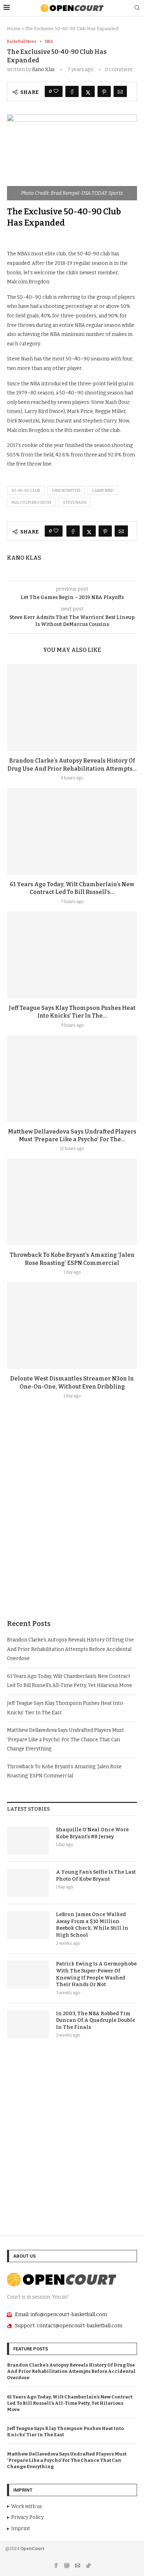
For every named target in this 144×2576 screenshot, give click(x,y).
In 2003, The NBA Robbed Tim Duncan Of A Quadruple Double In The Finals (95, 2020)
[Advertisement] (72, 1526)
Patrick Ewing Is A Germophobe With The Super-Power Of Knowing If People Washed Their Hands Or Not (96, 1974)
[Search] (137, 8)
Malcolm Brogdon (31, 502)
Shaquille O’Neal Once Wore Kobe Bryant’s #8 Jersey (92, 1833)
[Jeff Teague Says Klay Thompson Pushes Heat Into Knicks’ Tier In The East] (72, 955)
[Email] (78, 2566)
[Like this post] (56, 91)
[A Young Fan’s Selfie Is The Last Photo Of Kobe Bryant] (28, 1883)
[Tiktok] (88, 2566)
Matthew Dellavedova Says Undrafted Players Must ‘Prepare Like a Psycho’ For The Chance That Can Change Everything (66, 1740)
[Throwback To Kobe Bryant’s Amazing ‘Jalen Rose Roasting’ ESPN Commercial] (72, 1202)
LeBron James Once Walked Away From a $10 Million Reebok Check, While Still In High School (92, 1925)
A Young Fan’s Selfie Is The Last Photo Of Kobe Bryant (96, 1876)
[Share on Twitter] (88, 91)
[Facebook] (56, 2566)
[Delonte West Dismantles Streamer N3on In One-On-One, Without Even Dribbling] (72, 1325)
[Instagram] (67, 2566)
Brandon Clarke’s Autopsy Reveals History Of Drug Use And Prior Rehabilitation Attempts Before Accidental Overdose (70, 1649)
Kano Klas (44, 70)
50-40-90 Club (26, 491)
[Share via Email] (120, 91)
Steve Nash (75, 502)
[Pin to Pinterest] (104, 91)
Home (14, 29)
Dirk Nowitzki (66, 491)
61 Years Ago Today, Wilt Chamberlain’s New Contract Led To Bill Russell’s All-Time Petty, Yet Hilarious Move (70, 2403)
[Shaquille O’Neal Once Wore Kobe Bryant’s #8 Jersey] (28, 1840)
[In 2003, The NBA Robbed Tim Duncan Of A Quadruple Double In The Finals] (28, 2024)
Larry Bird (103, 491)
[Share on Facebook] (72, 91)
